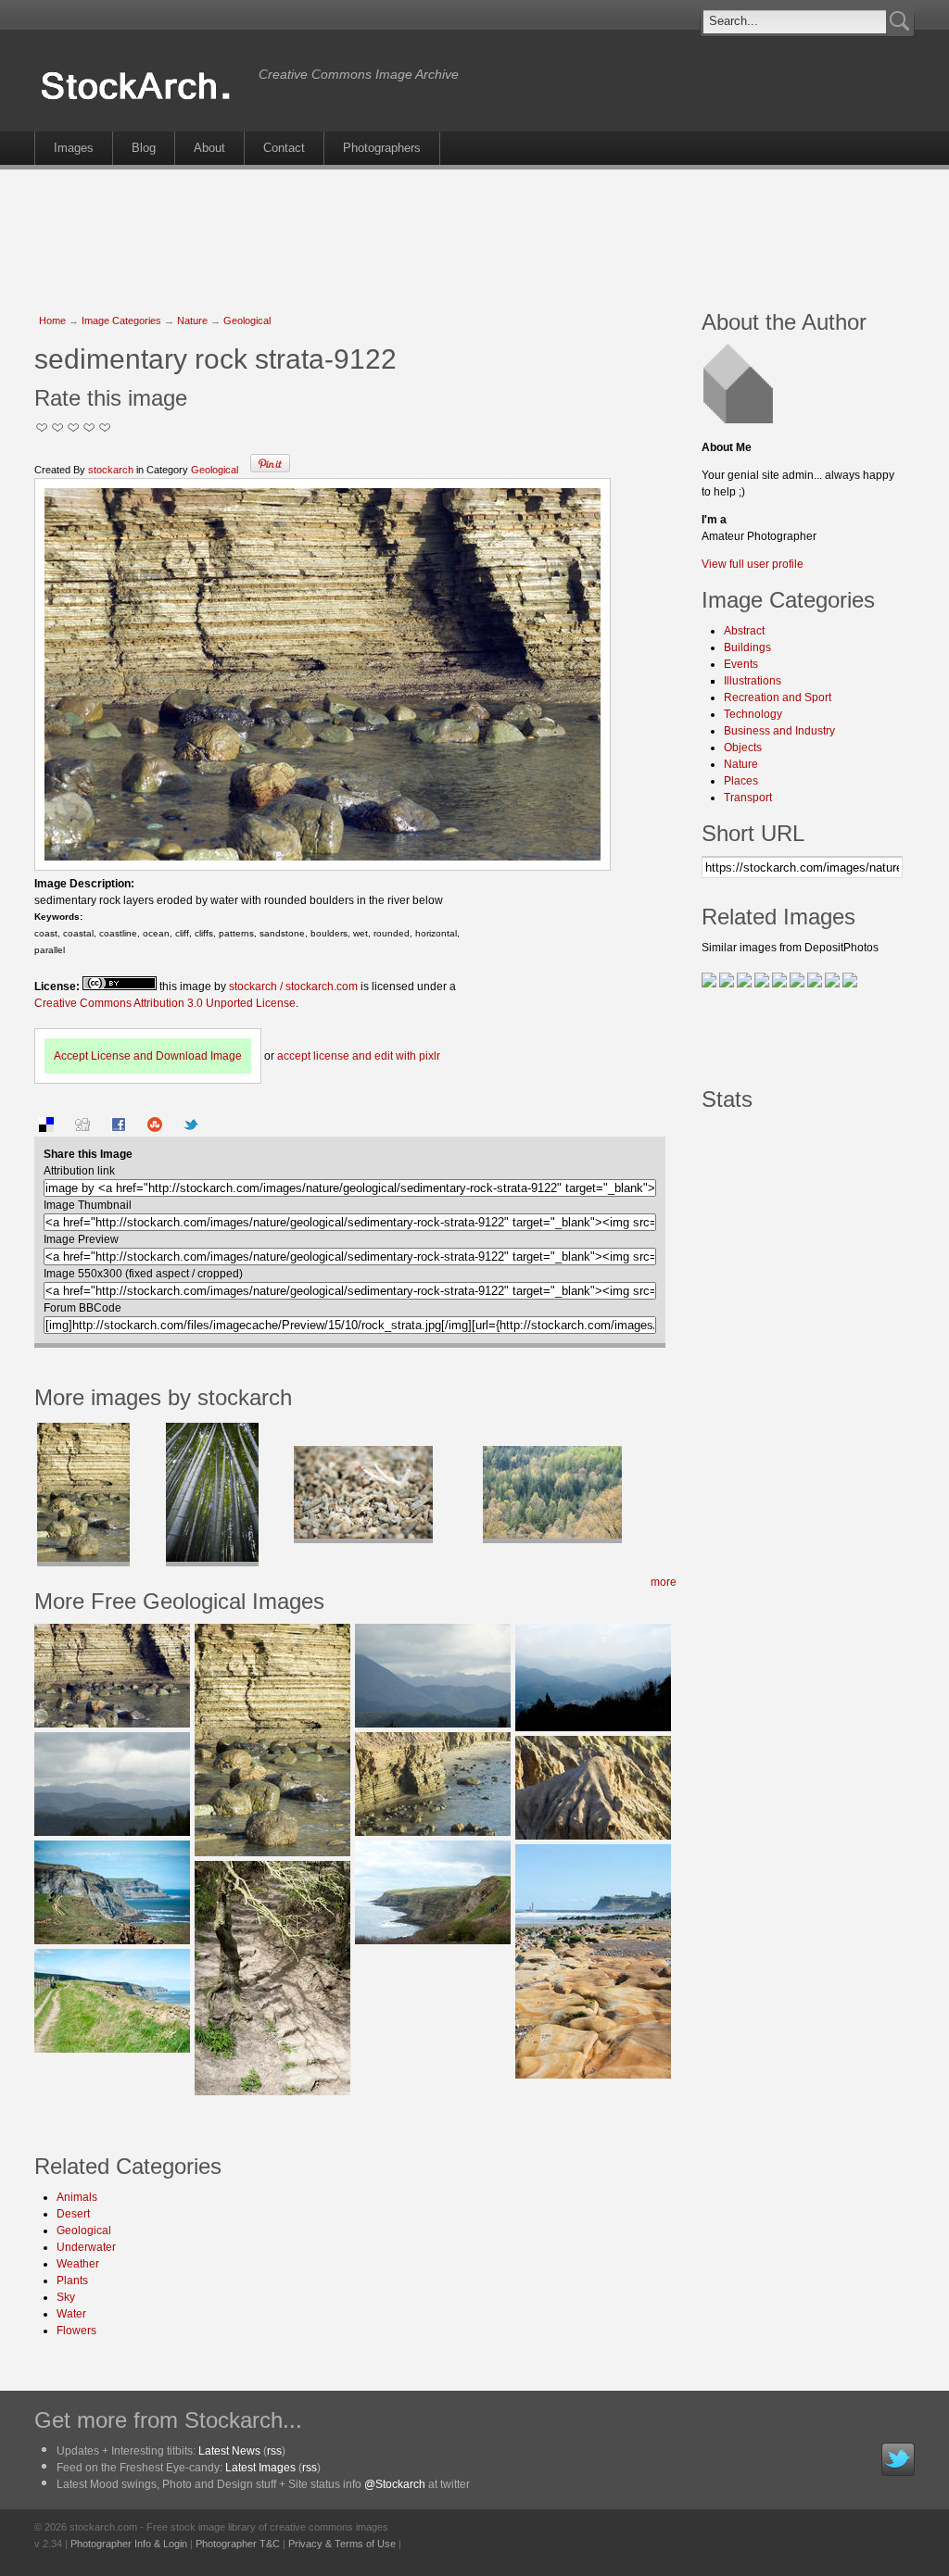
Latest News (229, 2451)
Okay (58, 427)
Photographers (382, 148)
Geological (247, 320)
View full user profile (753, 564)
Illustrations (753, 681)
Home (52, 320)
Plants (72, 2281)
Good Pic (74, 427)
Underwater (86, 2247)
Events (741, 664)
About (209, 148)
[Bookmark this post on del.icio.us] (46, 1128)
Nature (192, 320)
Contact (284, 148)
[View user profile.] (741, 420)
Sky (66, 2297)
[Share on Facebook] (119, 1128)
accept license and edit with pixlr (359, 1056)
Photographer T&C (238, 2544)
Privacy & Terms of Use (342, 2544)
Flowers (76, 2331)
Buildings (747, 647)
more (664, 1582)
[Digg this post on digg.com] (82, 1128)
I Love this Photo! (105, 427)
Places (741, 781)
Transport (748, 798)
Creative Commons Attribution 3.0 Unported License (165, 1003)
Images (74, 148)
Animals (77, 2197)
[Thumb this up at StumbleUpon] (155, 1128)
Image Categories (121, 320)
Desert (73, 2214)
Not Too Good (42, 427)
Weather (78, 2264)
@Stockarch (395, 2484)
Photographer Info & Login (129, 2544)
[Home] (142, 100)
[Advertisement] (474, 230)
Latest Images (260, 2468)
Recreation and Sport (778, 697)
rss (274, 2451)
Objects (743, 748)
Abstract (744, 631)
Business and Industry (779, 731)
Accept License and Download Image (148, 1056)
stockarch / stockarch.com (293, 986)
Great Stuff (89, 427)
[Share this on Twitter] (191, 1128)
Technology (753, 714)
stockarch (111, 470)
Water (71, 2314)
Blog (144, 148)
